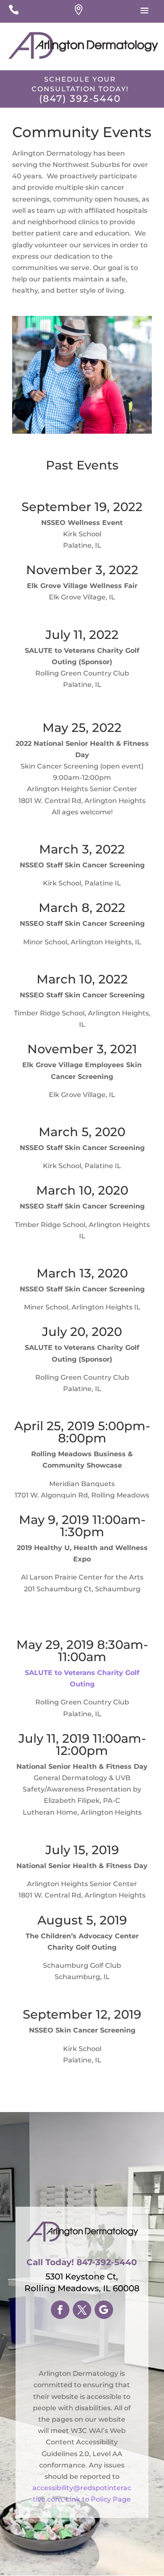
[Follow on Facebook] (60, 2310)
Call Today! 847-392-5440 (82, 2262)
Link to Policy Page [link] (98, 2499)
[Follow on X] (82, 2310)
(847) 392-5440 (80, 99)
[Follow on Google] (104, 2310)
